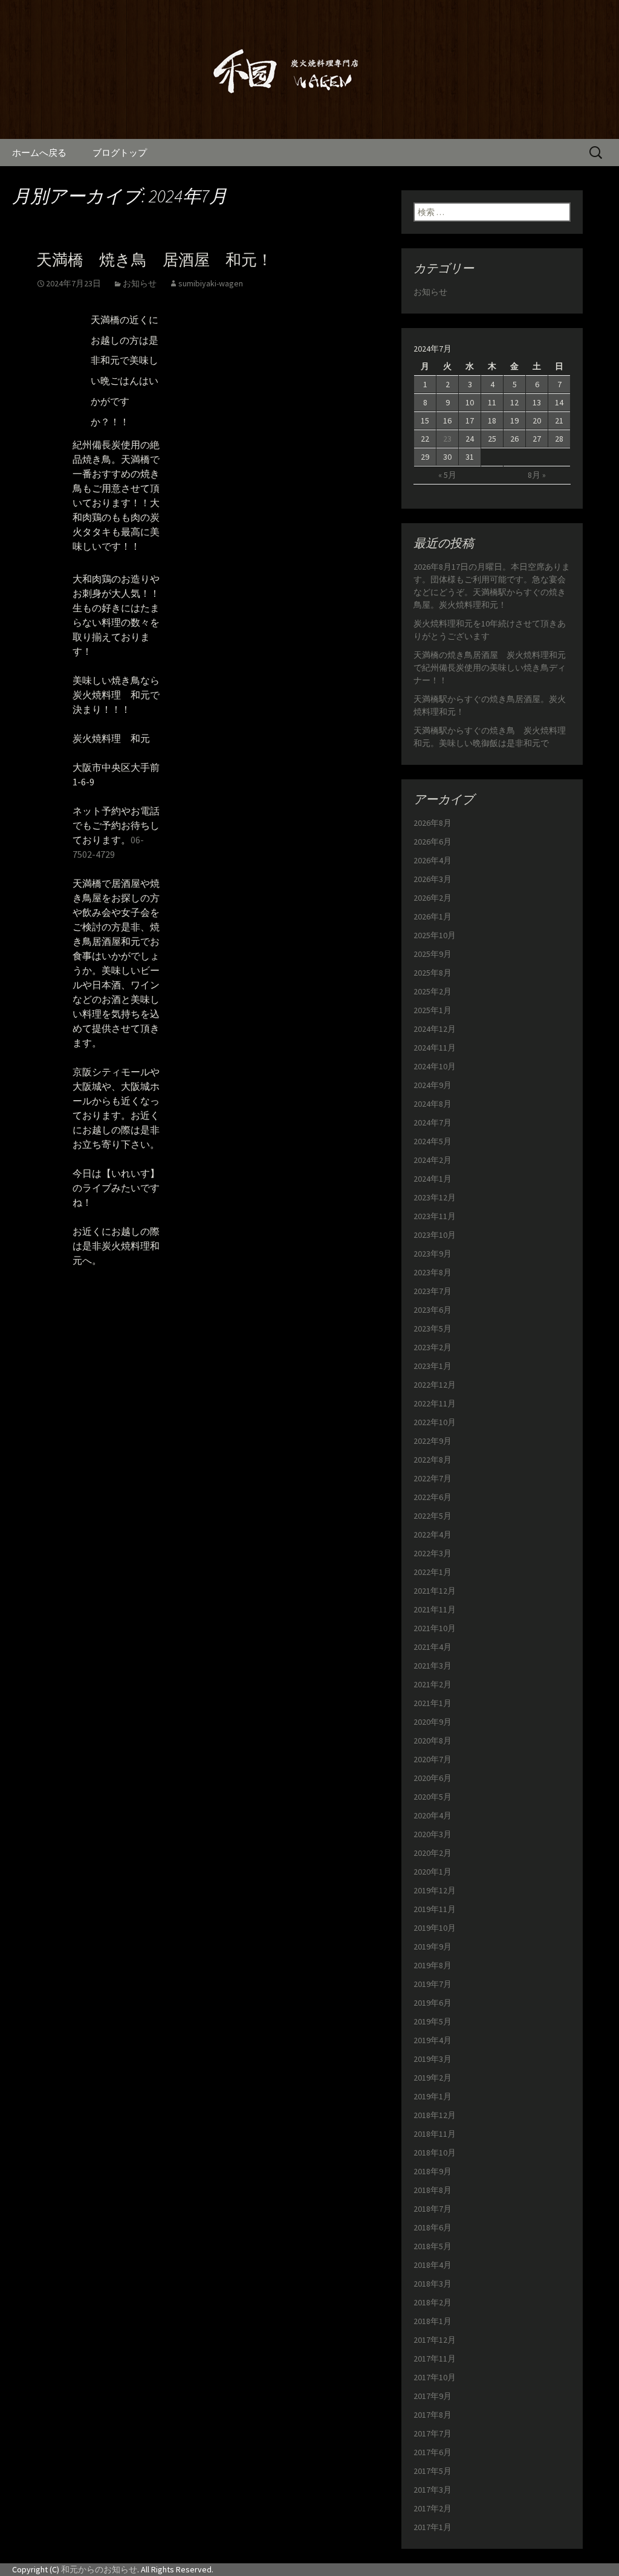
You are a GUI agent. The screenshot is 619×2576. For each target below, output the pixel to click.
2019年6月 (433, 2003)
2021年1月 (433, 1703)
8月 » (537, 475)
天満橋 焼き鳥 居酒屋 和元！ (154, 260)
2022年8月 (433, 1460)
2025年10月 (435, 935)
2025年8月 (433, 973)
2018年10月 (435, 2153)
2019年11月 (435, 1909)
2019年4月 (433, 2040)
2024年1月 (433, 1179)
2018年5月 (433, 2246)
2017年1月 (433, 2527)
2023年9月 (433, 1254)
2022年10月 (435, 1422)
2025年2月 (433, 991)
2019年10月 (435, 1928)
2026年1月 (433, 916)
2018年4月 (433, 2265)
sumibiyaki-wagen (211, 283)
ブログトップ (120, 153)
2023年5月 (433, 1328)
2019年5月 (433, 2021)
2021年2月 (433, 1684)
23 (447, 439)
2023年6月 (433, 1310)
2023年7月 (433, 1291)
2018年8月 (433, 2190)
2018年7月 (433, 2209)
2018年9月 (433, 2171)
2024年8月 (433, 1104)
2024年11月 (435, 1048)
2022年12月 (435, 1385)
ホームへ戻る (39, 153)
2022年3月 (433, 1553)
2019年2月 (433, 2078)
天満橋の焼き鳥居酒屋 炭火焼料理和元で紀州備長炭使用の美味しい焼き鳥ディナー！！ (490, 668)
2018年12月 (435, 2115)
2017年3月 (433, 2490)
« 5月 (447, 475)
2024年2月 (433, 1160)
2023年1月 (433, 1366)
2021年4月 (433, 1647)
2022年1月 (433, 1572)
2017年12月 (435, 2340)
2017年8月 (433, 2415)
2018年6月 (433, 2227)
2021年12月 (435, 1591)
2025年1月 (433, 1010)
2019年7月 (433, 1984)
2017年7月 (433, 2433)
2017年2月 (433, 2508)
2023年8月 (433, 1272)
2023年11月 (435, 1216)
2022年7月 (433, 1478)
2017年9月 (433, 2396)
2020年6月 (433, 1778)
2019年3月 (433, 2059)
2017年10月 (435, 2377)
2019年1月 (433, 2096)
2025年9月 (433, 954)
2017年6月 (433, 2452)
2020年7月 (433, 1759)
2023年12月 (435, 1197)
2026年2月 (433, 898)
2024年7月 (433, 1122)
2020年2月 (433, 1853)
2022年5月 (433, 1516)
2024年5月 (433, 1141)
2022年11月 (435, 1403)
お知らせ (140, 283)
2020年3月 (433, 1834)
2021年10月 (435, 1628)
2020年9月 (433, 1722)
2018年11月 (435, 2134)
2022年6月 (433, 1497)
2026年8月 (433, 823)
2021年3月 (433, 1666)
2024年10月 (435, 1066)
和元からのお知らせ (99, 2569)
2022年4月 (433, 1534)
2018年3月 (433, 2284)
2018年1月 (433, 2321)
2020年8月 (433, 1740)
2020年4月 (433, 1815)
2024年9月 (433, 1085)
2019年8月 (433, 1965)
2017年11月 (435, 2359)
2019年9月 (433, 1946)
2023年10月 (435, 1235)
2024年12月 (435, 1029)
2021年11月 (435, 1609)
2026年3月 (433, 879)
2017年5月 (433, 2471)
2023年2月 (433, 1347)
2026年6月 (433, 842)
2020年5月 (433, 1797)
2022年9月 (433, 1441)
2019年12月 (435, 1890)
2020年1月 (433, 1872)
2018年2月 (433, 2302)
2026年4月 (433, 860)
